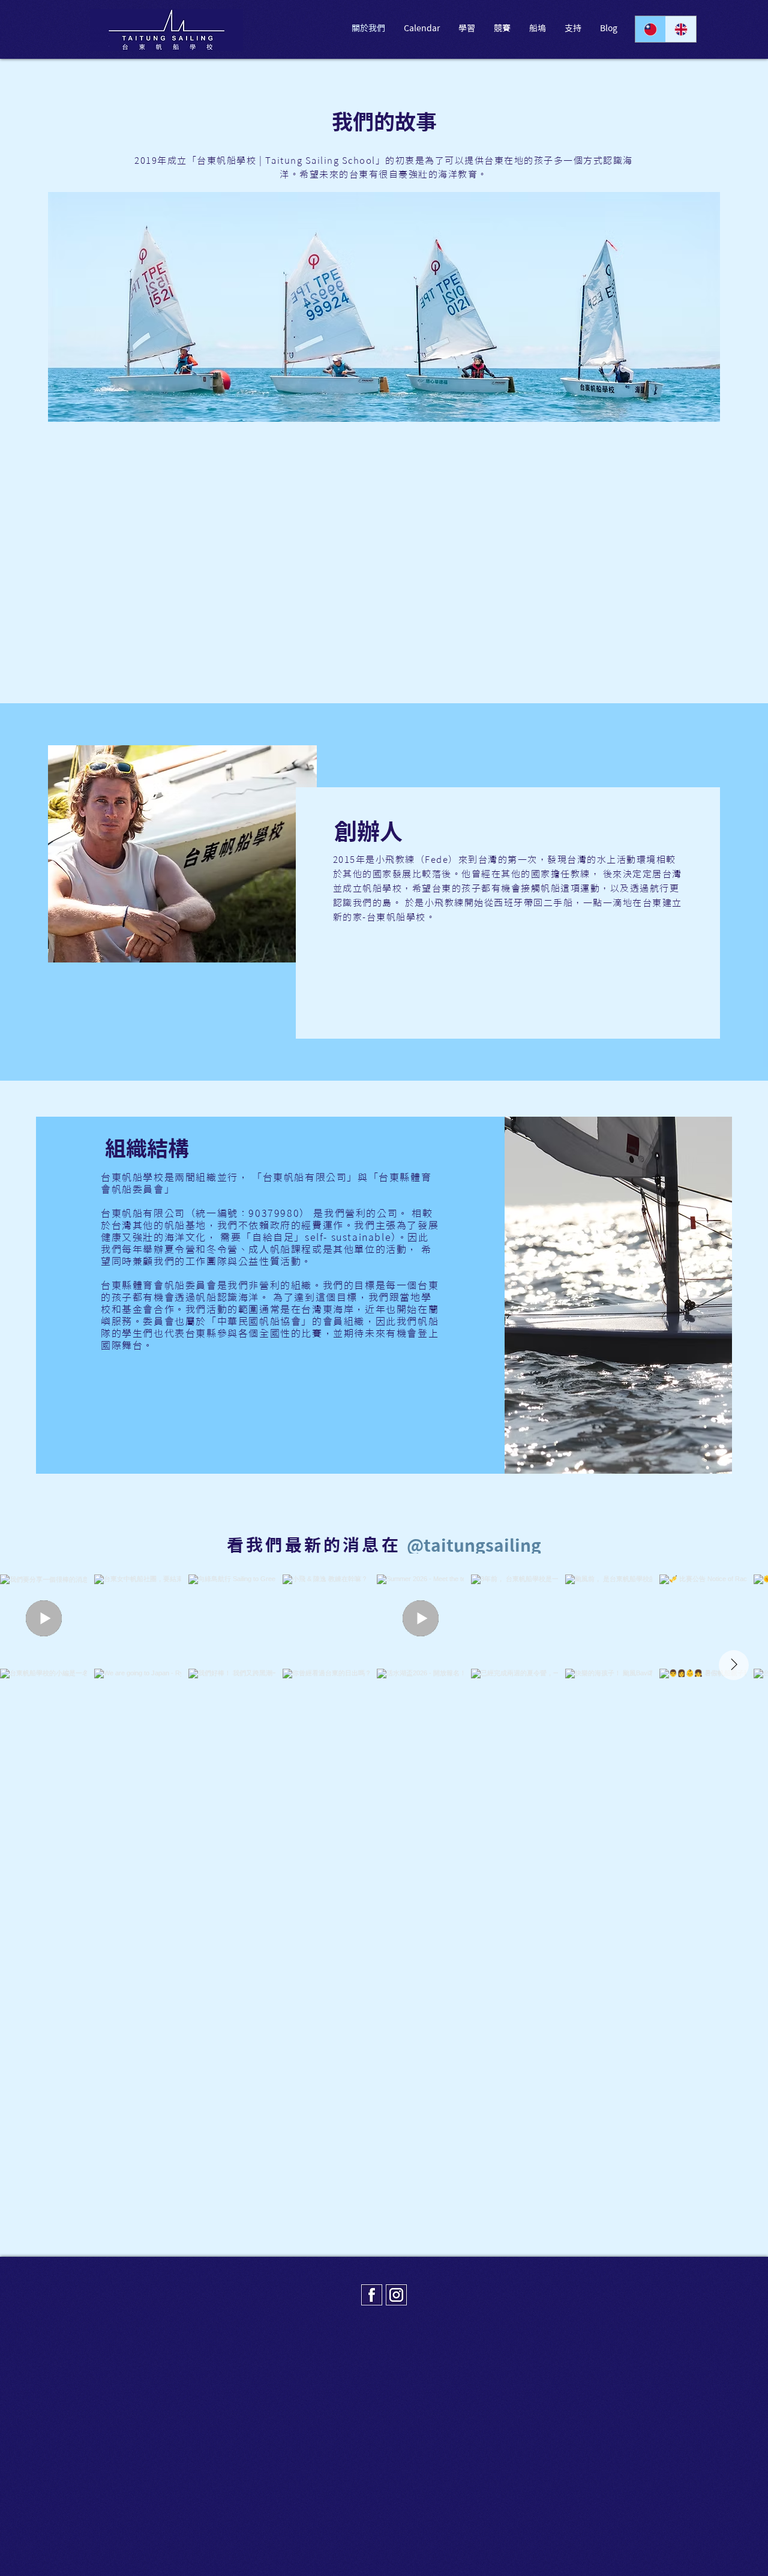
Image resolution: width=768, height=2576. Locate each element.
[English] (681, 29)
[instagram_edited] (396, 2295)
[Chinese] (650, 29)
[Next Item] (734, 1665)
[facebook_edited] (372, 2295)
